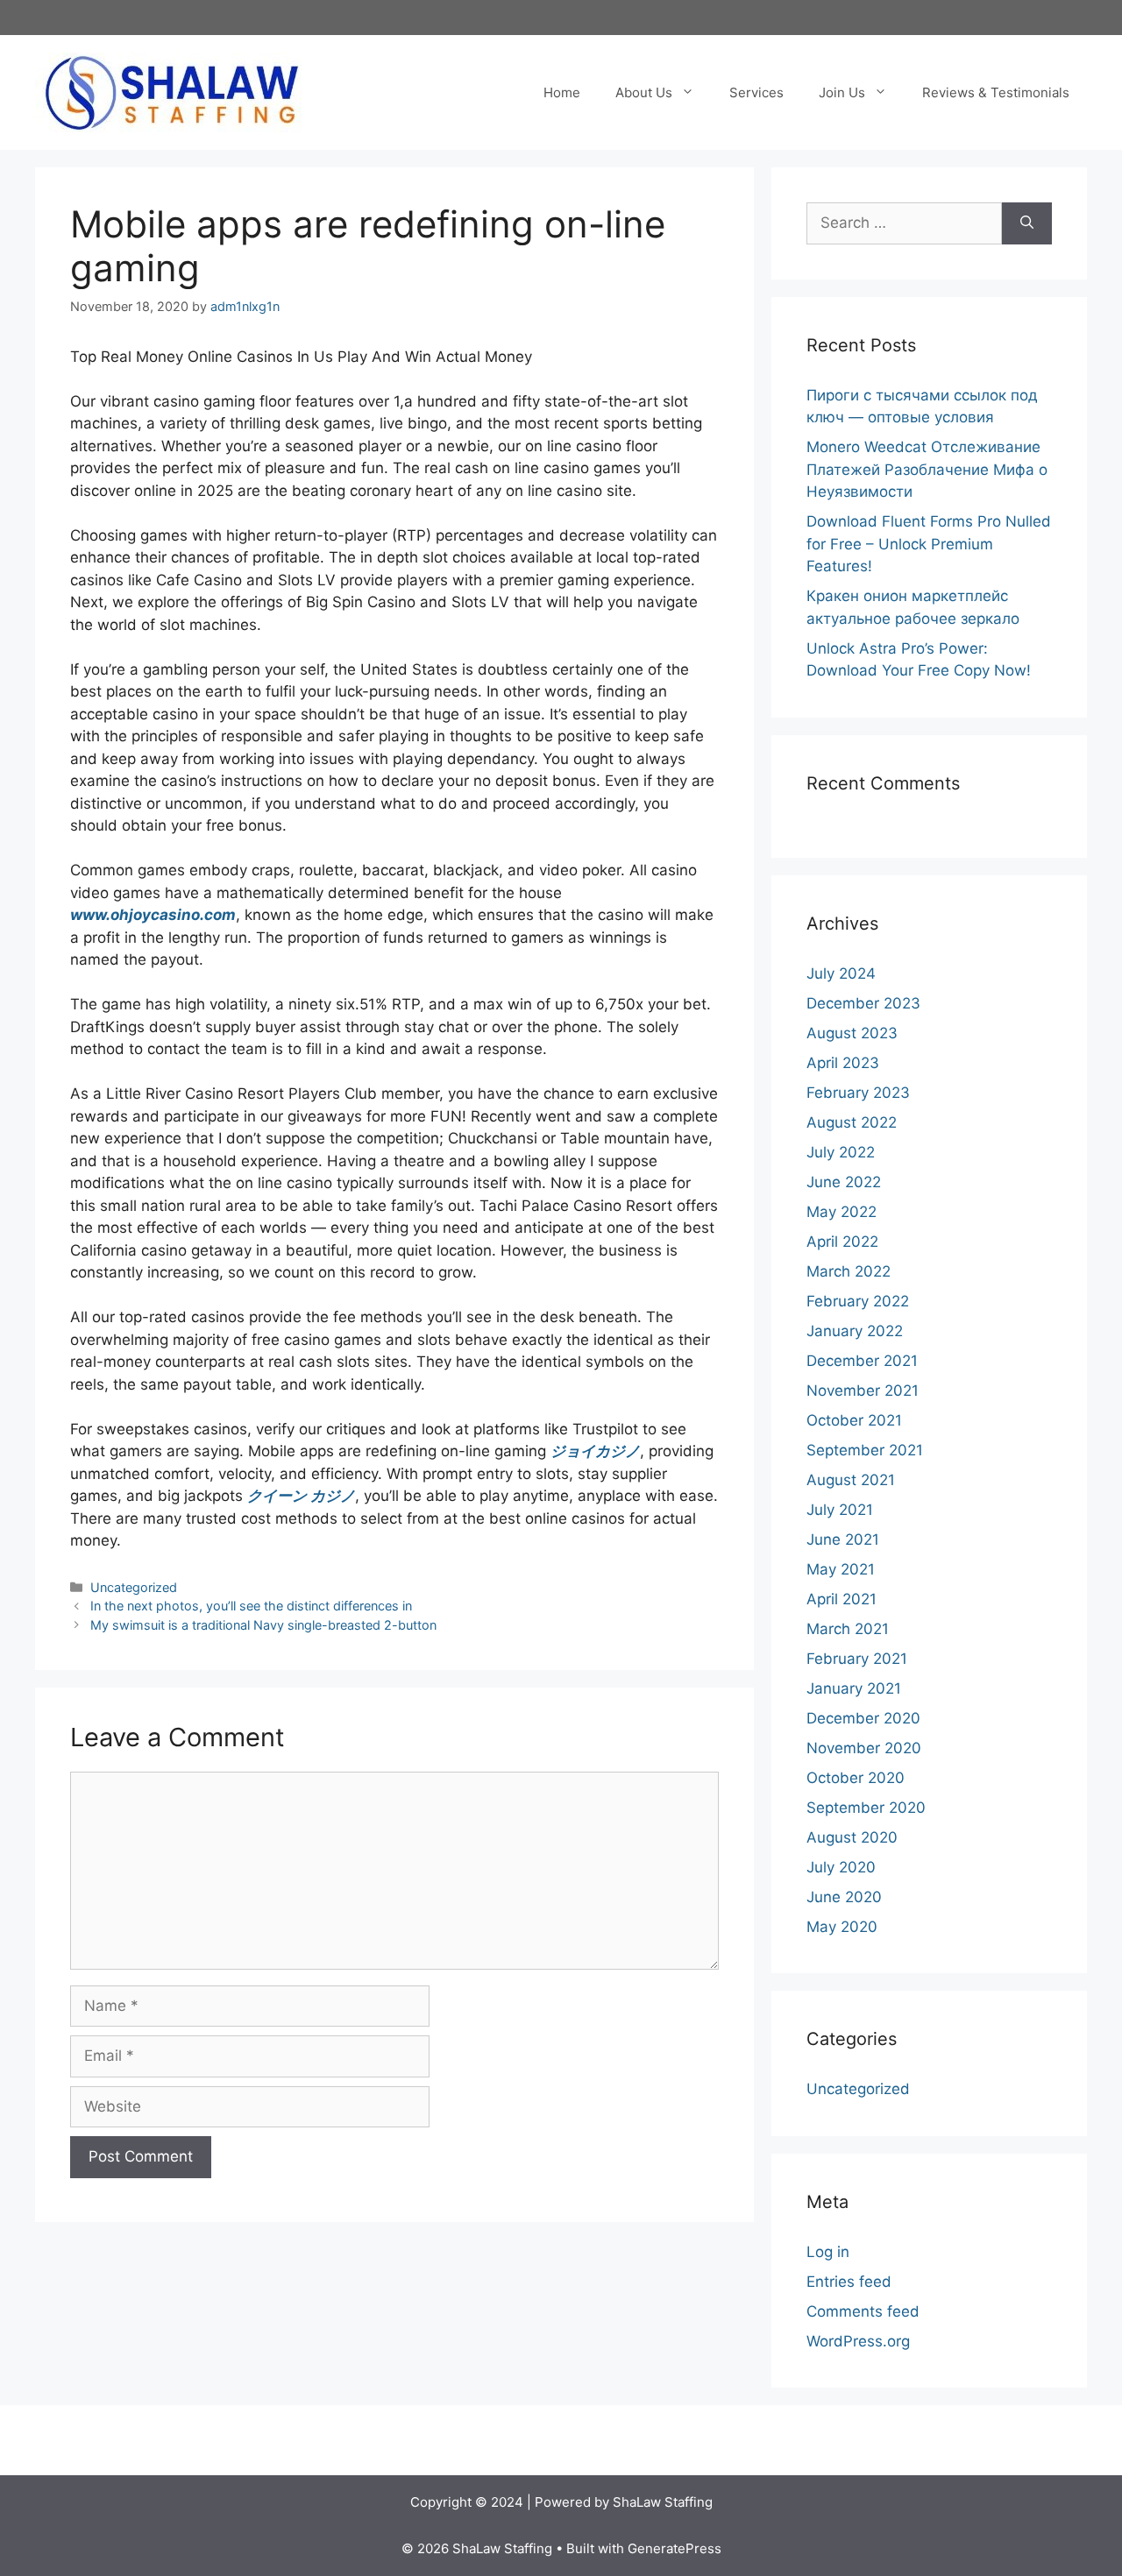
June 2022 (844, 1182)
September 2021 (865, 1450)
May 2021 (841, 1569)
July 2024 (841, 973)
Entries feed (849, 2282)
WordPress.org (858, 2341)
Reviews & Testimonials (996, 92)
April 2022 (842, 1242)
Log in (828, 2252)
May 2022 (841, 1212)
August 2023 (852, 1033)
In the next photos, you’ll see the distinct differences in (251, 1606)
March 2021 (848, 1629)
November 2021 (863, 1391)
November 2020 (864, 1748)
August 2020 (852, 1837)
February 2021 (857, 1659)
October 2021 (854, 1420)
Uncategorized (134, 1587)
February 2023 (858, 1093)
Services (756, 92)
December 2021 (862, 1361)
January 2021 (854, 1688)
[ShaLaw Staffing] (171, 91)
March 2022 (849, 1271)
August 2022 (852, 1122)
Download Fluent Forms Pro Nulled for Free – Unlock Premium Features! (929, 544)
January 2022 (855, 1331)
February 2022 (858, 1301)
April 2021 (841, 1599)
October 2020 (856, 1778)
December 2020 (863, 1718)
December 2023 (863, 1003)
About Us (644, 92)
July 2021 (840, 1510)
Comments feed (863, 2311)
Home (562, 92)
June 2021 (843, 1539)
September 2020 (866, 1808)
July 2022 (841, 1152)
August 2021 (851, 1480)
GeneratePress (675, 2548)
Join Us (842, 92)
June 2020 (844, 1897)
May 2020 (842, 1927)
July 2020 (841, 1867)
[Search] (1027, 223)
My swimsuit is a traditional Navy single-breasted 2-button (263, 1625)
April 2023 (843, 1063)
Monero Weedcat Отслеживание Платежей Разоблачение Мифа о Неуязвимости (927, 469)
